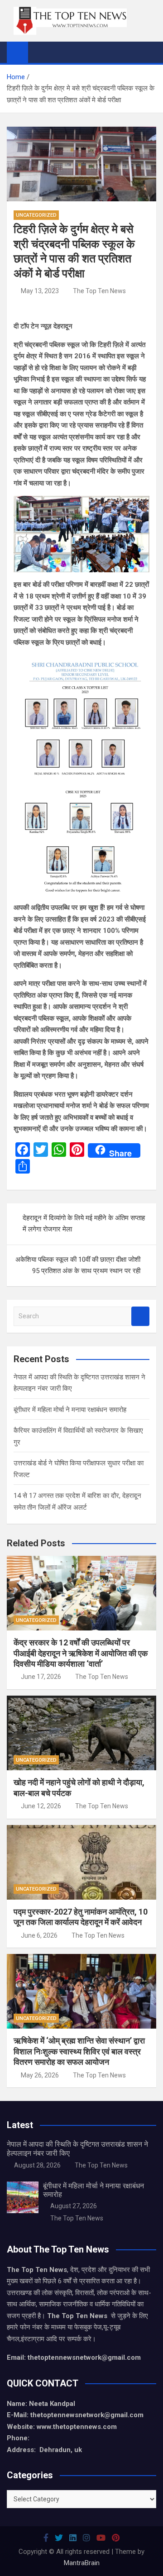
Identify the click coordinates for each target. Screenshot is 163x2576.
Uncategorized (36, 215)
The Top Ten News (99, 291)
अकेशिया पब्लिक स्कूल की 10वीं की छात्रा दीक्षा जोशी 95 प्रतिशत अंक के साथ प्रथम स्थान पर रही (78, 1265)
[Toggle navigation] (39, 52)
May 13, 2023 (40, 291)
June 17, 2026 (41, 1677)
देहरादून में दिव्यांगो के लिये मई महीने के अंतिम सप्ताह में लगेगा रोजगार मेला (84, 1224)
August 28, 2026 (37, 2165)
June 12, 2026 (41, 1806)
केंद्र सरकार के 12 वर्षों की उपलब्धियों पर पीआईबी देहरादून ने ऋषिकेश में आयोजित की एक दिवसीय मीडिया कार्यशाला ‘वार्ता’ (81, 1653)
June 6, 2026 (39, 1935)
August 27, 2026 (74, 2206)
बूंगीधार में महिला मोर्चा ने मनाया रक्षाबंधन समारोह (70, 1410)
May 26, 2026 (40, 2075)
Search (140, 1316)
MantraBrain (82, 2563)
